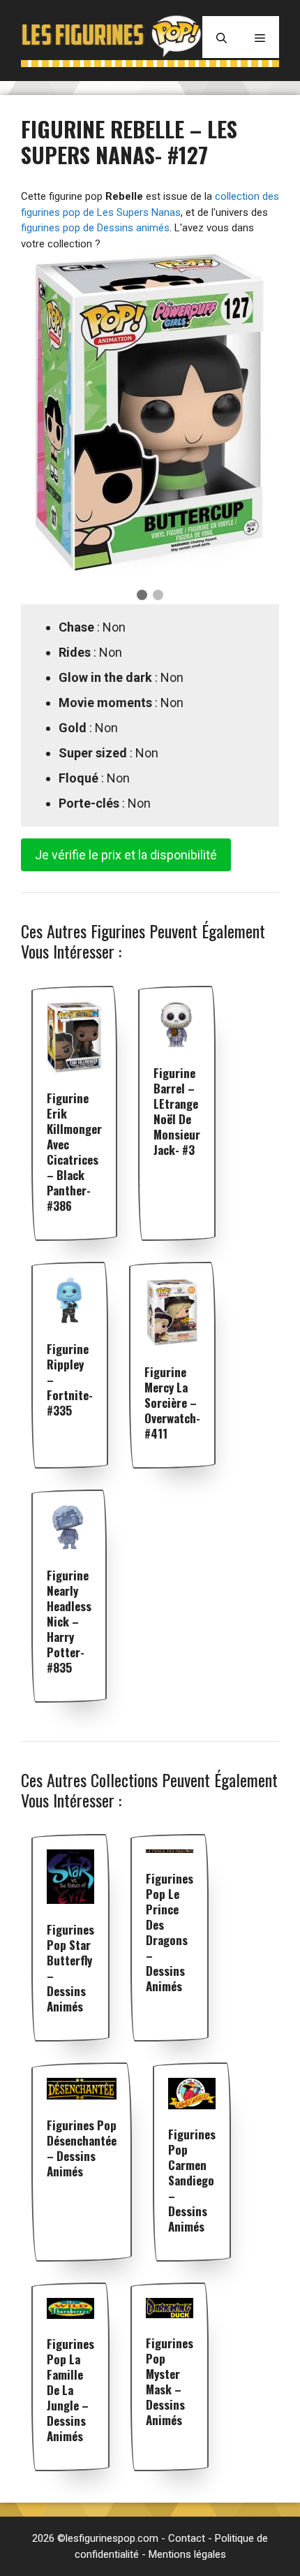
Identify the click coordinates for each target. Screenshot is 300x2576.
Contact (187, 2538)
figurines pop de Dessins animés (95, 228)
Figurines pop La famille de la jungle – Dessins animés (70, 2390)
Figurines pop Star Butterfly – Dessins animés (70, 1968)
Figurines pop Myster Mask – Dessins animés (170, 2381)
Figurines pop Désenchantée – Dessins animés (82, 2148)
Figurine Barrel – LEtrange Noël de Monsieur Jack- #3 (177, 1111)
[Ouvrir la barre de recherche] (222, 37)
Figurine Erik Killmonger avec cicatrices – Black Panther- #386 (74, 1152)
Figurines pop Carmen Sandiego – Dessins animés (192, 2180)
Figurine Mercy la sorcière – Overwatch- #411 (172, 1403)
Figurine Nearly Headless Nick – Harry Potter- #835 (69, 1621)
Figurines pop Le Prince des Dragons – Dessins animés (170, 1932)
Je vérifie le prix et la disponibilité (126, 855)
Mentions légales (187, 2554)
